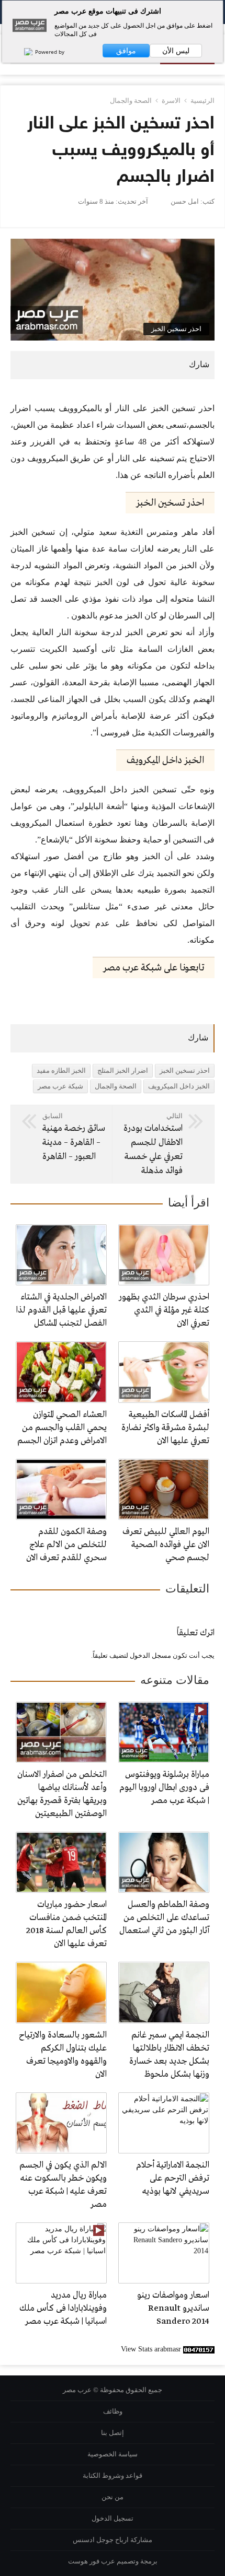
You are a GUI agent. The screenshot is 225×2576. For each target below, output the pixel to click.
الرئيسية (203, 101)
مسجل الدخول (150, 1655)
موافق (126, 51)
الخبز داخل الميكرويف (179, 1086)
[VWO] (23, 52)
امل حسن (185, 201)
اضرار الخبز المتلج (123, 1070)
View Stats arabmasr (151, 2349)
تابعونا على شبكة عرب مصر (154, 968)
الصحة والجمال (131, 101)
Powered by (49, 52)
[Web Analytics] (199, 2349)
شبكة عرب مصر (60, 1086)
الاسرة (171, 101)
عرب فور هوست (92, 2561)
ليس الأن (176, 51)
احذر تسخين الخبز (185, 1070)
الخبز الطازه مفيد (61, 1070)
